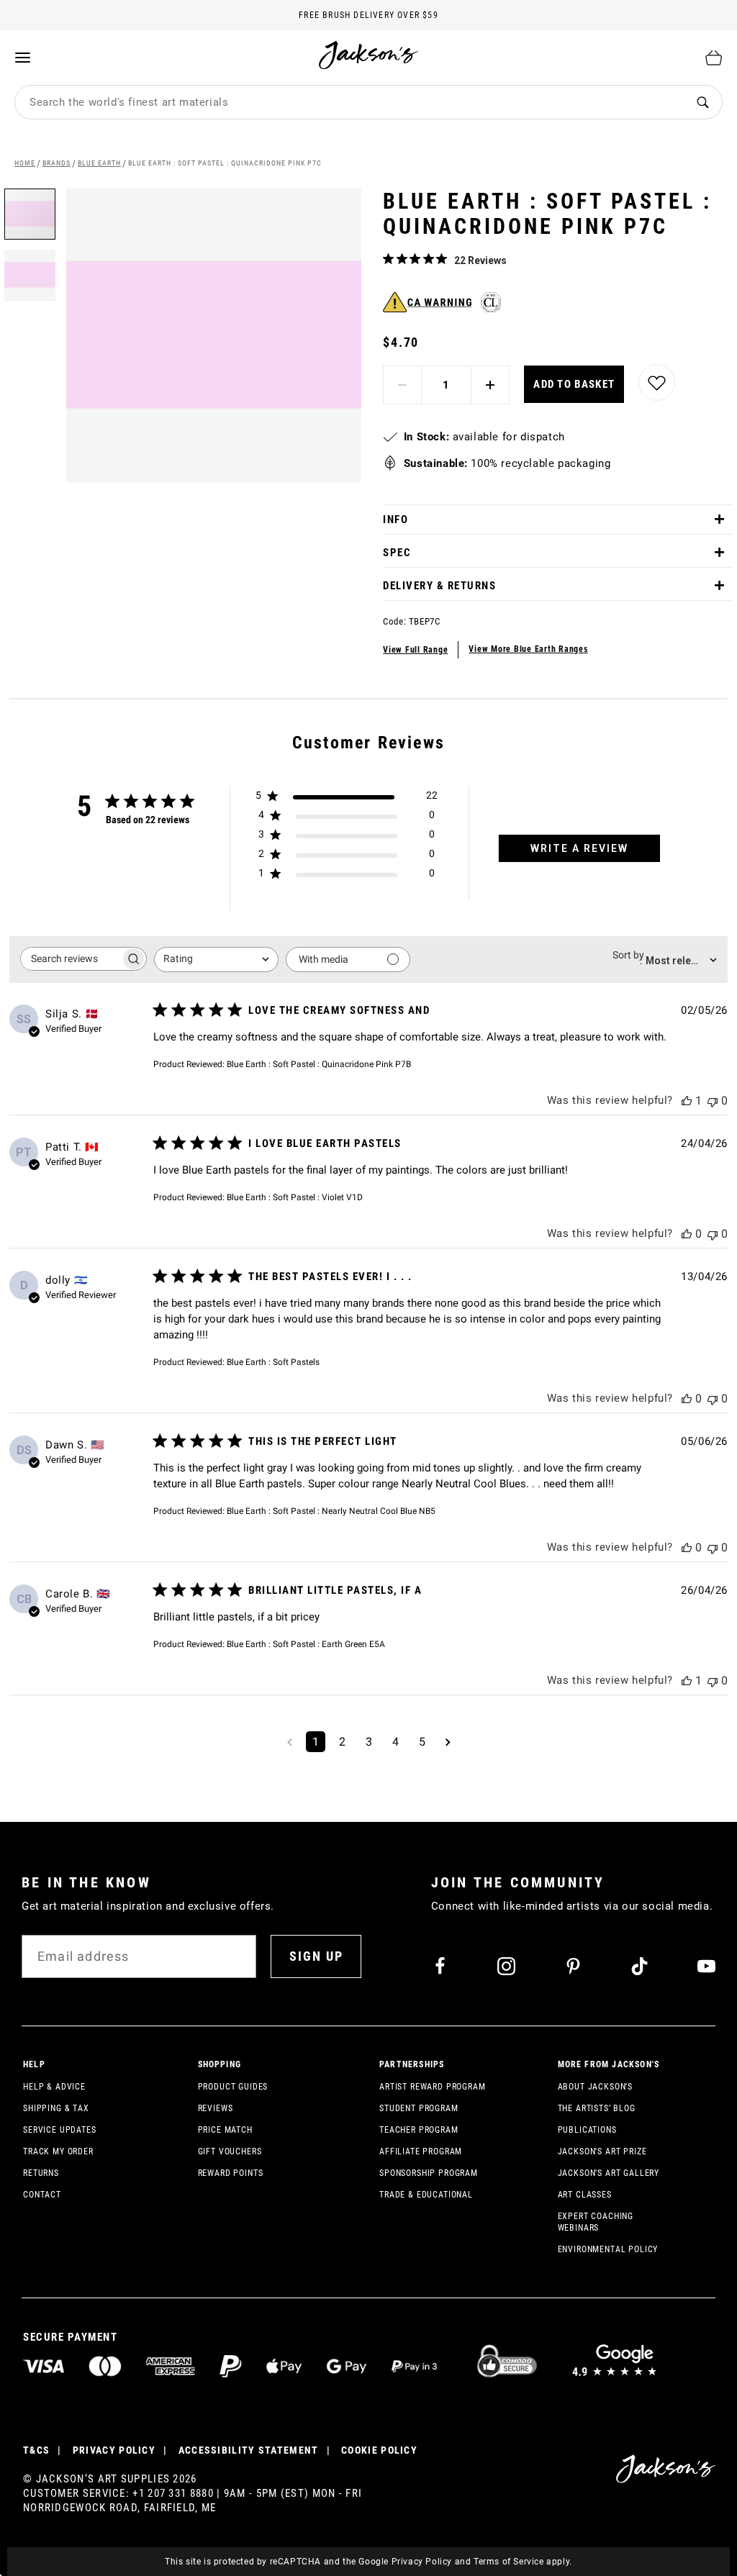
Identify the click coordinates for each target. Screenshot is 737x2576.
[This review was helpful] (687, 1101)
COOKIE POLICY (379, 2450)
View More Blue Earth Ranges (528, 649)
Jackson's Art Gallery (609, 2173)
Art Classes (585, 2195)
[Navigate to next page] (448, 1742)
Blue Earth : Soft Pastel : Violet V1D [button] (295, 1197)
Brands (56, 163)
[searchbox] (71, 959)
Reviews (216, 2108)
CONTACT (42, 2195)
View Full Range (415, 650)
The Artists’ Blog (597, 2108)
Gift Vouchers (230, 2151)
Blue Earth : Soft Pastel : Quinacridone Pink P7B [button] (319, 1064)
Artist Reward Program (433, 2087)
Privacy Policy (422, 2562)
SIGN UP (316, 1956)
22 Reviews (480, 260)
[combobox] (349, 102)
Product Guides (233, 2087)
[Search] (702, 103)
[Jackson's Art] (369, 55)
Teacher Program (419, 2130)
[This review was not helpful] (713, 1101)
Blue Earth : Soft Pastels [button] (273, 1362)
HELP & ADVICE (54, 2087)
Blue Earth (99, 163)
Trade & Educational (426, 2195)
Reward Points (231, 2173)
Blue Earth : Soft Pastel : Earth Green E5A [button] (306, 1644)
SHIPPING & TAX (56, 2108)
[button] (30, 270)
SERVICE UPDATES (60, 2130)
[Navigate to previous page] (290, 1742)
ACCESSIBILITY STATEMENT (249, 2450)
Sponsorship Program (429, 2173)
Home (25, 163)
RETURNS (41, 2173)
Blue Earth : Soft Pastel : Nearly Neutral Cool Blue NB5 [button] (331, 1511)
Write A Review (579, 848)
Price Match (225, 2130)
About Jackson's (596, 2087)
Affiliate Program (421, 2151)
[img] (388, 259)
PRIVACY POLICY (114, 2450)
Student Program (419, 2108)
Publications (587, 2130)
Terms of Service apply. (523, 2562)
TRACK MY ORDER (58, 2151)
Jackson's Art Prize (602, 2151)
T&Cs (36, 2450)
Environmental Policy (608, 2249)
